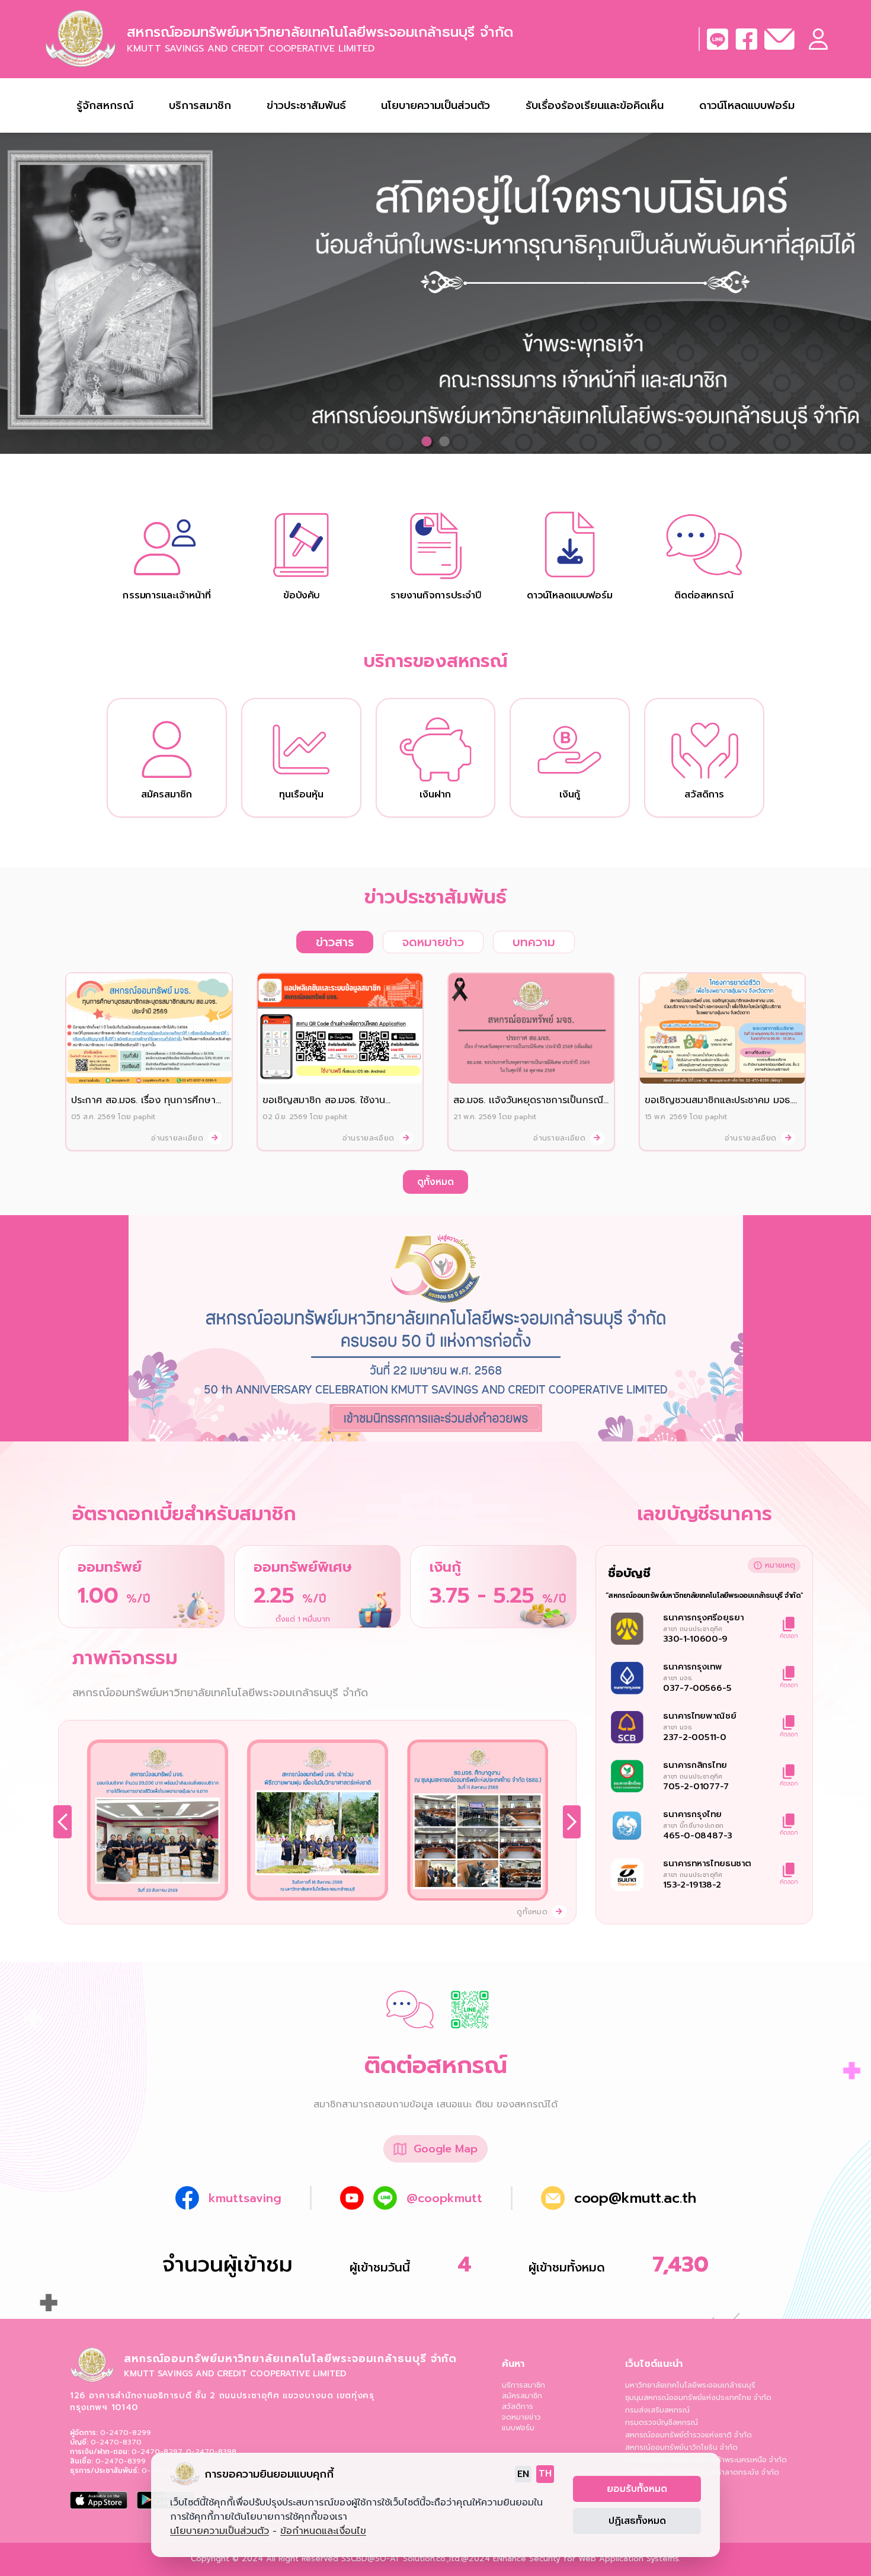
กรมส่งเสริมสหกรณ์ (657, 2410)
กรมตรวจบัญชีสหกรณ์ (662, 2423)
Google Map (446, 2149)
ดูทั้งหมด (435, 1182)
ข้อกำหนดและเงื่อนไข (323, 2531)
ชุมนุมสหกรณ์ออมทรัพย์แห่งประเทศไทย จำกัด (698, 2398)
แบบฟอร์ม (518, 2428)
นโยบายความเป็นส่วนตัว (435, 105)
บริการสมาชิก (523, 2385)
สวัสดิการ (518, 2407)
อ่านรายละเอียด (178, 1138)
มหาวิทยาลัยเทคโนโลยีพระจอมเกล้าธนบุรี (690, 2385)
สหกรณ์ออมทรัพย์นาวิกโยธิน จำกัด (681, 2447)
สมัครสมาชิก (522, 2396)
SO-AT (388, 2559)
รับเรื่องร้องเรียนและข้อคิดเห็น (595, 105)
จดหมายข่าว (521, 2417)
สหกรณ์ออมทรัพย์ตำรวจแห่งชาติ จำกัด (689, 2435)
